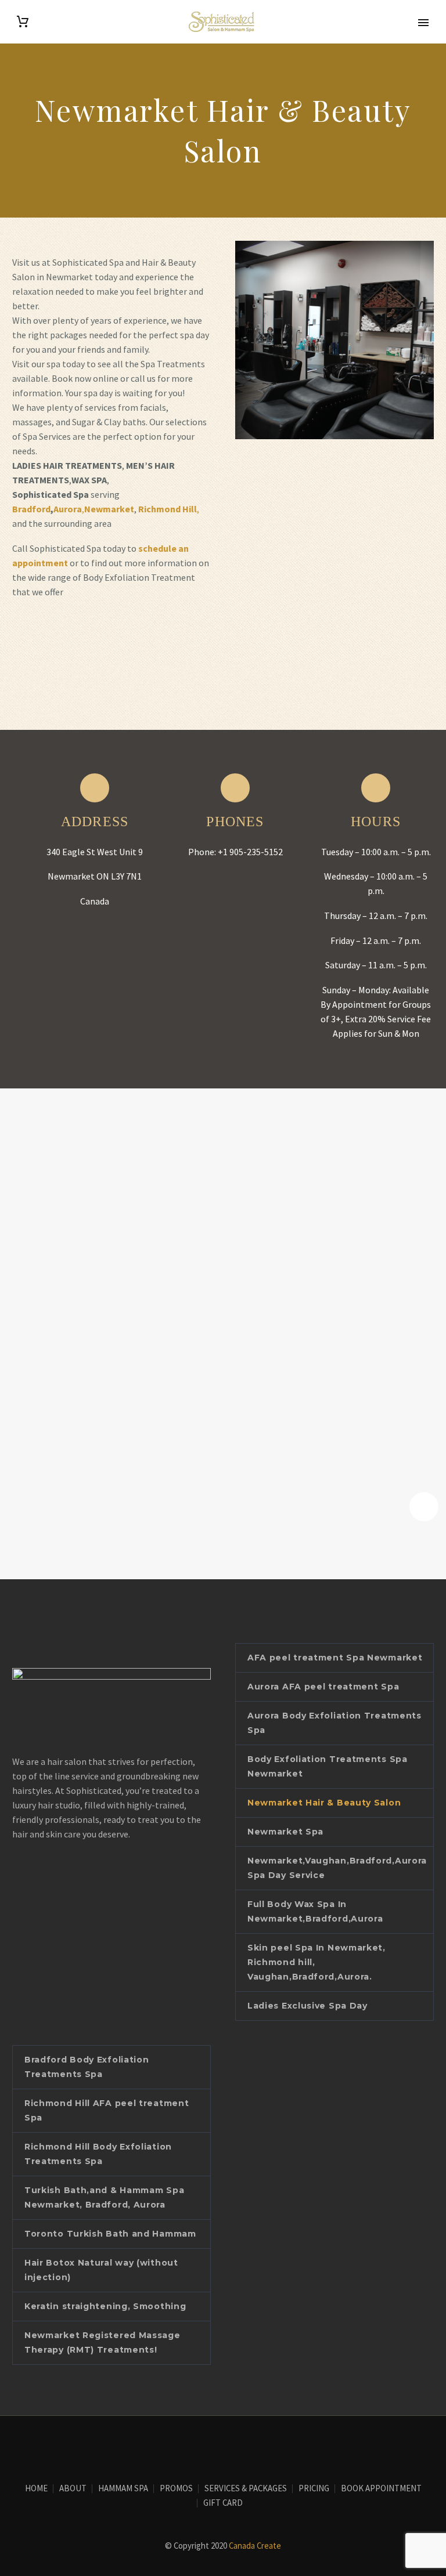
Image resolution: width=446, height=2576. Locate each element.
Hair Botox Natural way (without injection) (101, 2270)
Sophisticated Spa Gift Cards (83, 636)
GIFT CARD (223, 2503)
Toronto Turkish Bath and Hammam (110, 2234)
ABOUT (73, 2489)
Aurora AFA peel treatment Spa (323, 1687)
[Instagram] (215, 2448)
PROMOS (176, 2489)
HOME (36, 2489)
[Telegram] (246, 2448)
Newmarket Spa (285, 1832)
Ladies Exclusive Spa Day (307, 2006)
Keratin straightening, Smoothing (105, 2306)
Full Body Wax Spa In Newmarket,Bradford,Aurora (315, 1911)
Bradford (31, 509)
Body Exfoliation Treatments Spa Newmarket (328, 1766)
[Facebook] (200, 2448)
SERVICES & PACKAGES (246, 2489)
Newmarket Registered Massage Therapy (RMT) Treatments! (102, 2342)
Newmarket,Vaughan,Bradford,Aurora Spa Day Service (337, 1868)
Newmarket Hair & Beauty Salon (324, 1803)
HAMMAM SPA (123, 2489)
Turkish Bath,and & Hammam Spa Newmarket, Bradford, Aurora (104, 2197)
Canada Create (255, 2546)
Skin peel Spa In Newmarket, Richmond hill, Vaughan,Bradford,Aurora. (316, 1962)
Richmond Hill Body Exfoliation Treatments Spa (98, 2154)
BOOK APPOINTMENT (381, 2489)
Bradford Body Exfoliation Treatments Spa (87, 2067)
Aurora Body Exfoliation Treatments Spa (334, 1723)
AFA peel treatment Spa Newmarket (335, 1658)
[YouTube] (231, 2448)
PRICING (314, 2489)
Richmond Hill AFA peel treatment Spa (107, 2110)
